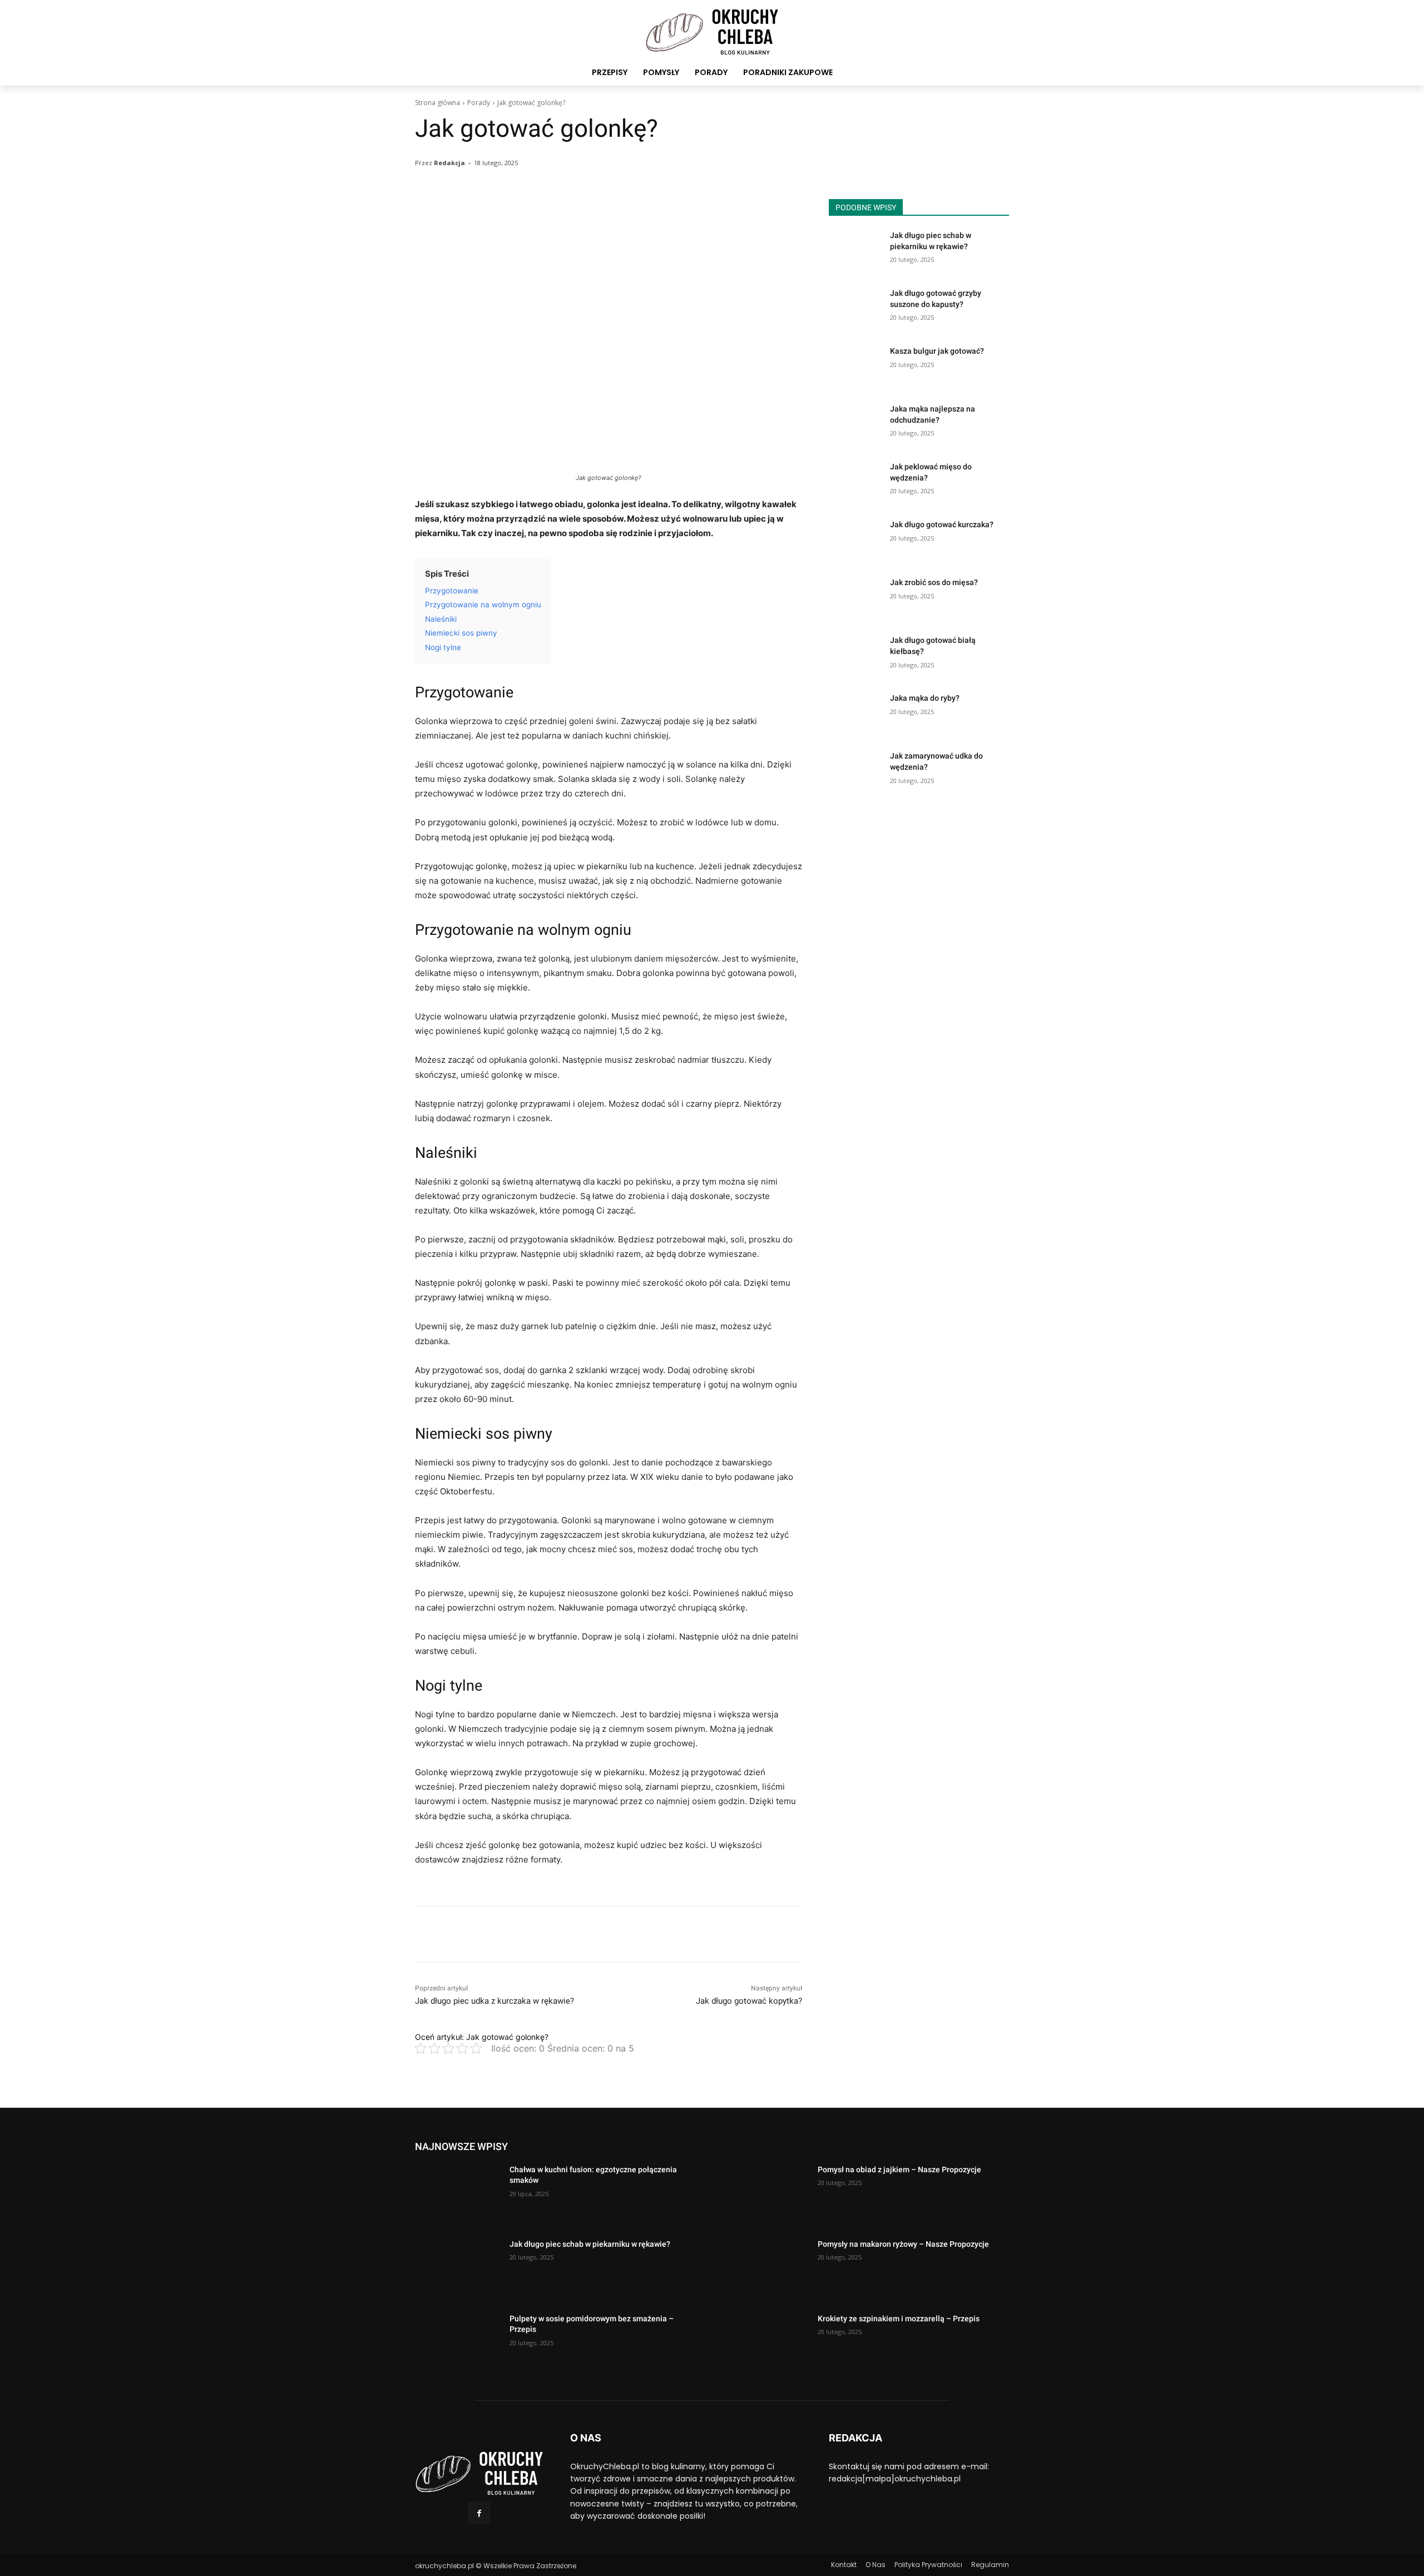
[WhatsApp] (503, 1934)
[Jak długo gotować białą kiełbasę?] (856, 654)
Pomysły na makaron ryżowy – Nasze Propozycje (903, 2244)
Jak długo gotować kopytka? (749, 2001)
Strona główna (437, 103)
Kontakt (844, 2565)
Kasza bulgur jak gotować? (937, 351)
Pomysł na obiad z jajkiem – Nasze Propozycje (899, 2169)
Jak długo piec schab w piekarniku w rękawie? (590, 2244)
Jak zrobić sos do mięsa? (934, 582)
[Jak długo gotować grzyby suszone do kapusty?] (856, 307)
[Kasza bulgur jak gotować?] (856, 365)
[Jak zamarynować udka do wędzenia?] (856, 770)
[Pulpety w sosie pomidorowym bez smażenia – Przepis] (458, 2344)
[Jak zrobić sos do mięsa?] (856, 596)
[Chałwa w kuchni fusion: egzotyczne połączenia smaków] (458, 2194)
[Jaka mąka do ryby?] (856, 712)
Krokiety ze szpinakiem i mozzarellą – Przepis (899, 2319)
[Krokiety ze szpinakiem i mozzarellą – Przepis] (766, 2344)
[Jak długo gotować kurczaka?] (856, 538)
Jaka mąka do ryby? (925, 698)
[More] (700, 210)
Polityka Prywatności (928, 2565)
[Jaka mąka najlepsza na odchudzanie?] (856, 423)
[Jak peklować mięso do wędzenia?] (856, 480)
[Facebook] (426, 1934)
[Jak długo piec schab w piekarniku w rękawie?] (856, 249)
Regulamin (990, 2565)
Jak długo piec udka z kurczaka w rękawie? (495, 2001)
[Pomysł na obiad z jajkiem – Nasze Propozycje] (766, 2194)
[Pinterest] (477, 1934)
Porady (479, 103)
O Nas (876, 2565)
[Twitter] (452, 1934)
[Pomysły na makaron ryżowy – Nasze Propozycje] (766, 2269)
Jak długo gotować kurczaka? (942, 524)
